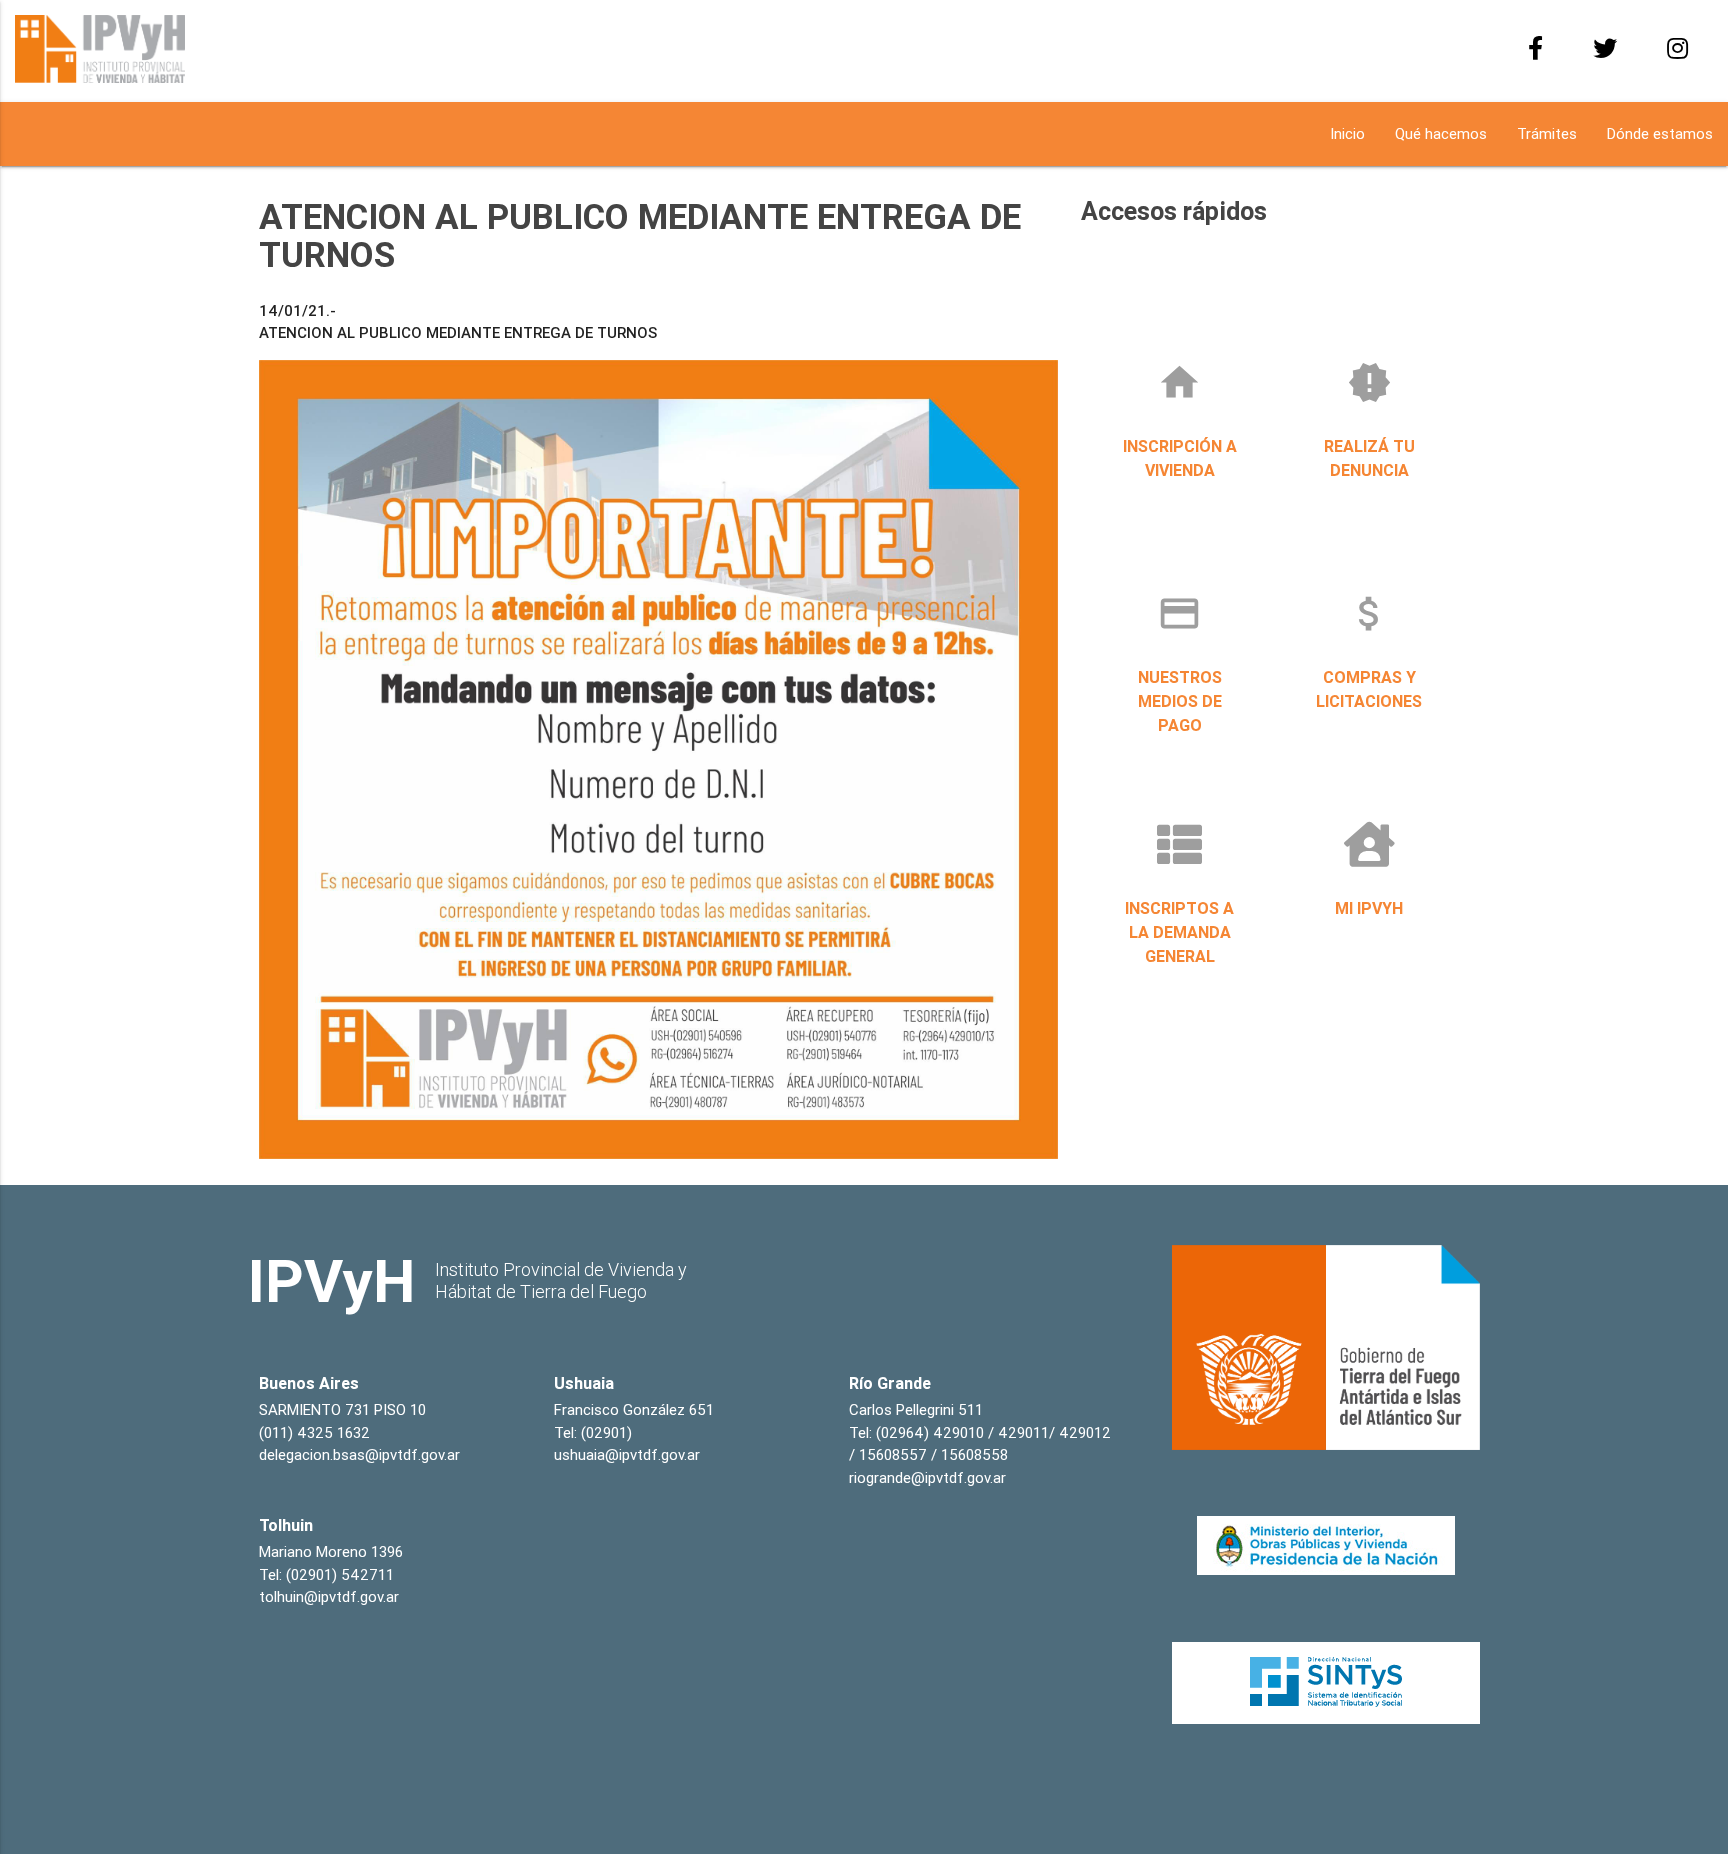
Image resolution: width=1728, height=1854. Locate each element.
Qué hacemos (1441, 133)
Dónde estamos (1660, 133)
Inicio (1347, 133)
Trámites (1547, 133)
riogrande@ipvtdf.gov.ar (927, 1477)
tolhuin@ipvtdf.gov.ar (329, 1596)
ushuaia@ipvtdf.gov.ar (627, 1454)
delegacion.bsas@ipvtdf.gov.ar (359, 1454)
